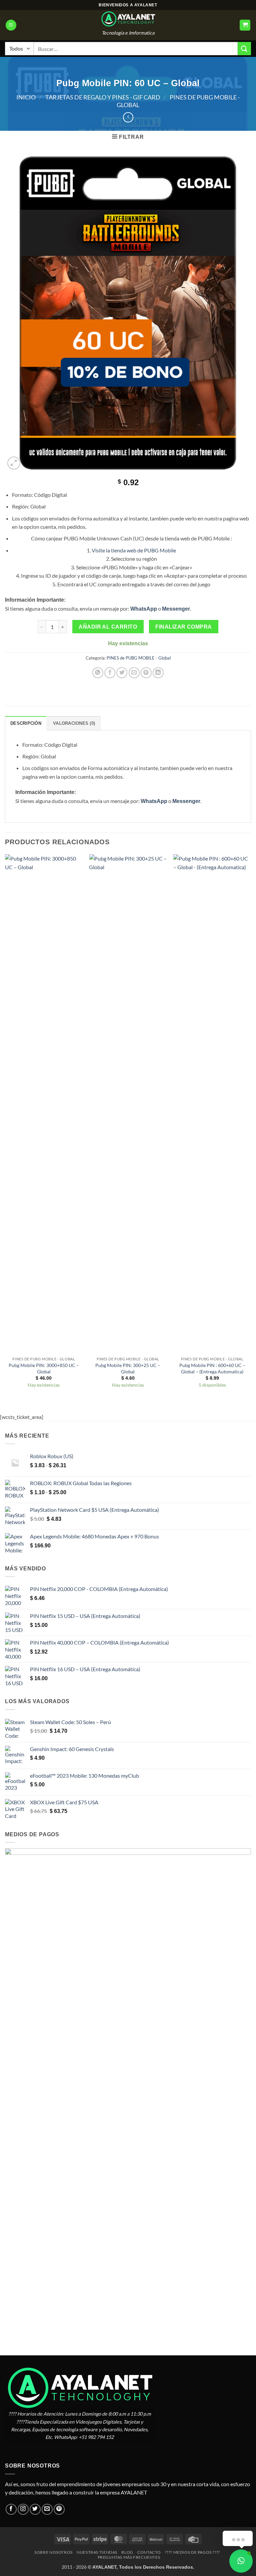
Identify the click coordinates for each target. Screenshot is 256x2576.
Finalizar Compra (183, 627)
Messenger (176, 609)
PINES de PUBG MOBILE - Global (139, 658)
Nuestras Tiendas (97, 2552)
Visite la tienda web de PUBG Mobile (134, 550)
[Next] (251, 1128)
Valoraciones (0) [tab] (74, 723)
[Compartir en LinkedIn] (158, 673)
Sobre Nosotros (53, 2552)
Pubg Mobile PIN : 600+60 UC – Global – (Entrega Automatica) (212, 1368)
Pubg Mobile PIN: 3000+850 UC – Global (44, 1368)
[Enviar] (244, 48)
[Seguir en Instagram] (23, 2509)
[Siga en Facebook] (11, 2509)
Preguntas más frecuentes (129, 2557)
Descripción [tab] (26, 723)
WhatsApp (144, 609)
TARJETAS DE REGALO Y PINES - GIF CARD (103, 97)
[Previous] (5, 1128)
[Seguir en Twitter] (35, 2509)
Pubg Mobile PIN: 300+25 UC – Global (128, 1368)
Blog (127, 2552)
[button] (11, 25)
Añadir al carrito (108, 627)
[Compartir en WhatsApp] (98, 673)
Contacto (149, 2552)
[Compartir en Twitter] (122, 673)
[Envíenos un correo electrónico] (47, 2509)
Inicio (26, 97)
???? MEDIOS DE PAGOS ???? (192, 2552)
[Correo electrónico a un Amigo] (134, 673)
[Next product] (128, 117)
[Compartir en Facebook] (110, 673)
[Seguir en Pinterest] (59, 2509)
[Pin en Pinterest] (146, 673)
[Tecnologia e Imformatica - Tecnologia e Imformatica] (128, 19)
